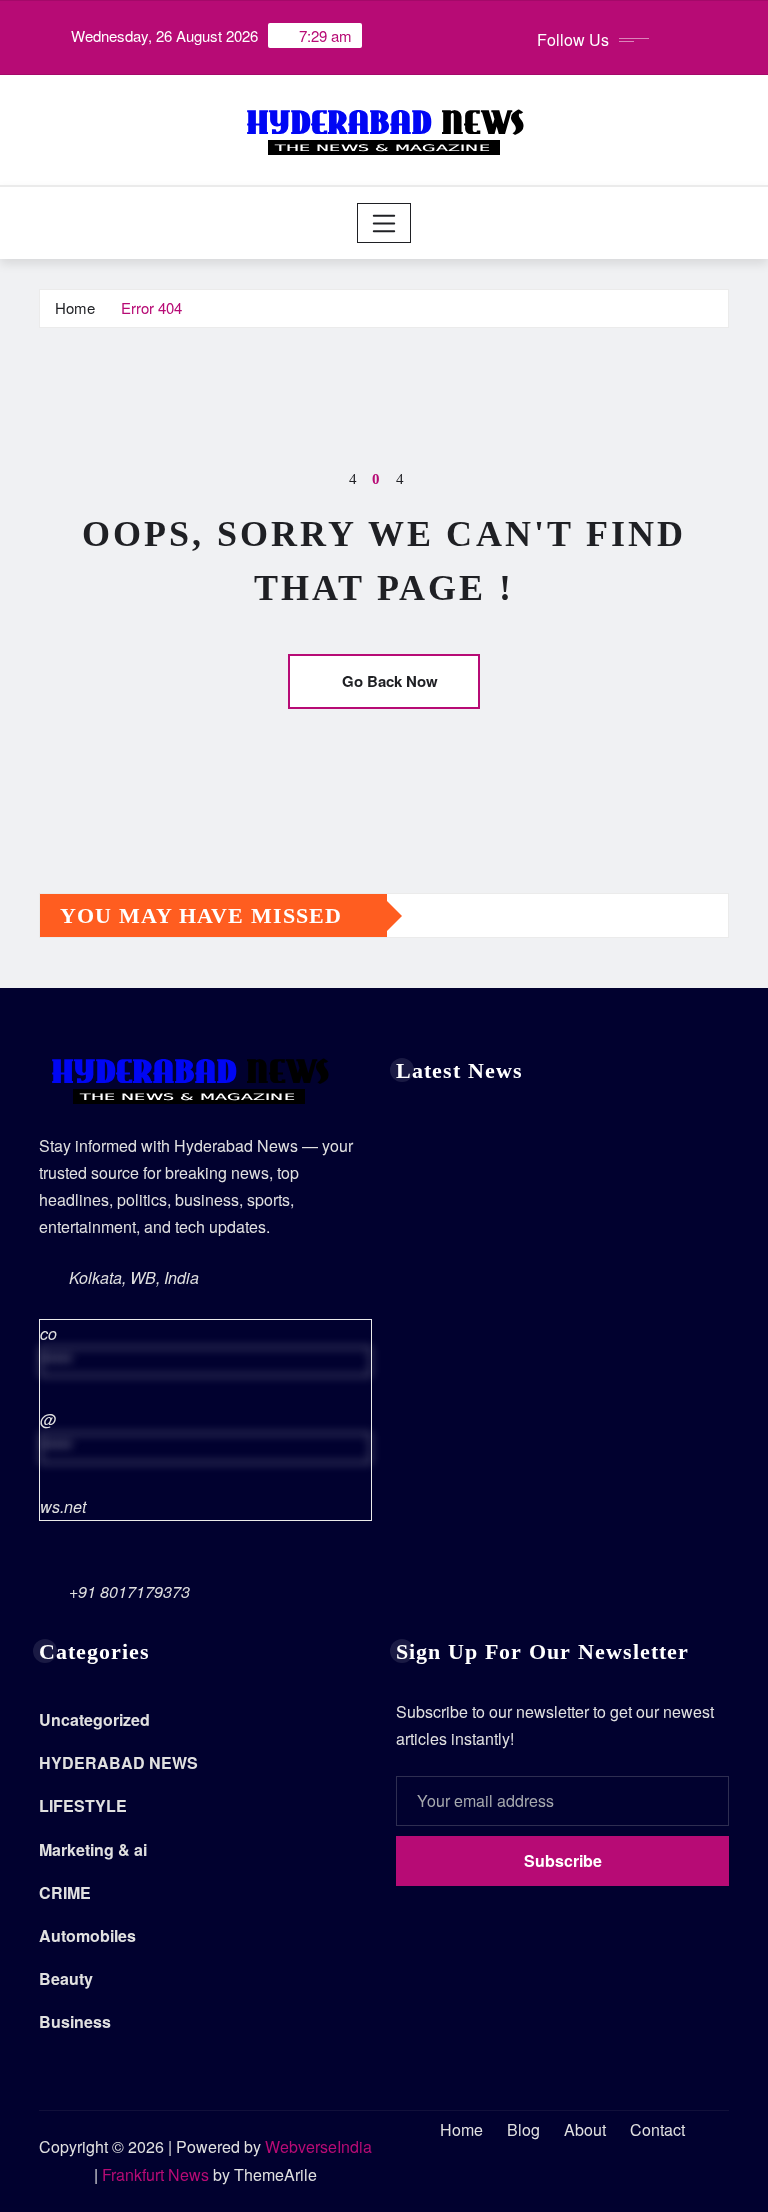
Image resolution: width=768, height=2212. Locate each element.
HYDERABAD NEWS (118, 1762)
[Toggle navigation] (384, 223)
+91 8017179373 (129, 1591)
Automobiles (87, 1935)
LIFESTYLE (83, 1805)
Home (75, 307)
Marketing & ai (93, 1849)
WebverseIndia (318, 2146)
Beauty (66, 1978)
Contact (657, 2129)
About (585, 2129)
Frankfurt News (155, 2174)
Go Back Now (390, 681)
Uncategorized (94, 1719)
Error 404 (151, 307)
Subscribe (563, 1860)
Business (75, 2021)
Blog (523, 2129)
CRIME (65, 1892)
